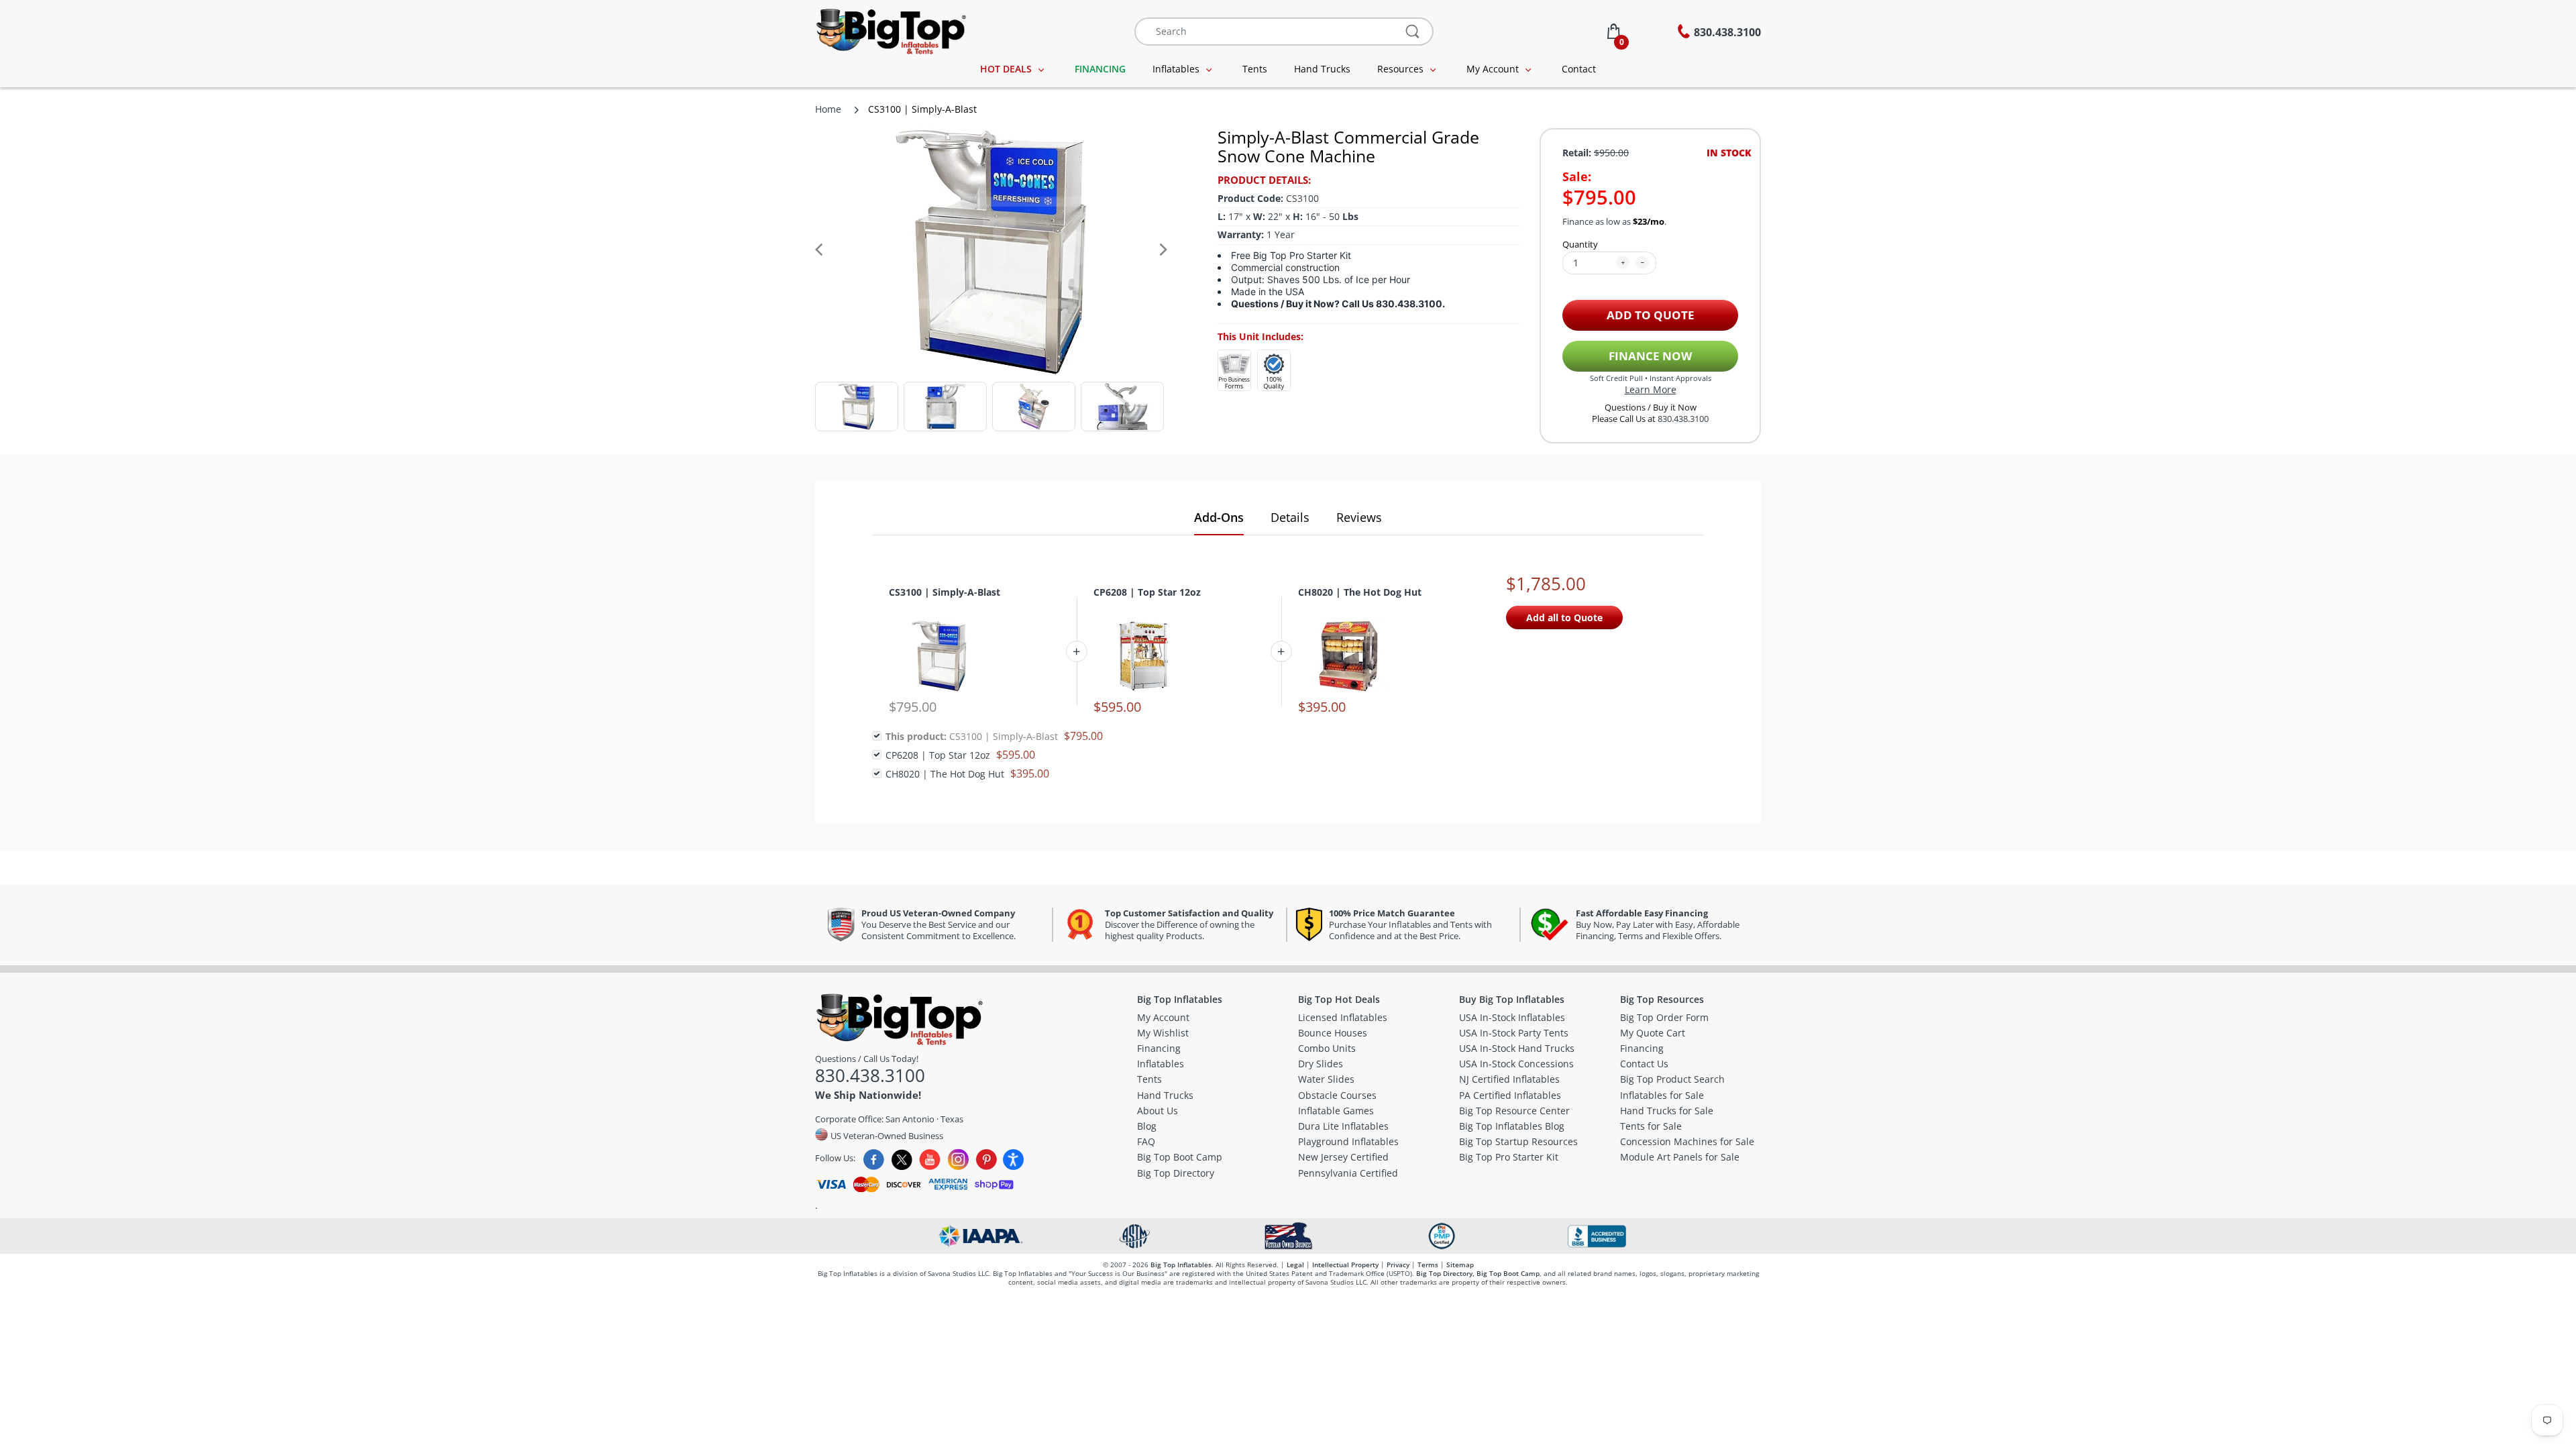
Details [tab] (1290, 517)
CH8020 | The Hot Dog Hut (1360, 592)
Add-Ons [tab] (1219, 517)
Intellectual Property (1345, 1265)
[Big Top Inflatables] (891, 30)
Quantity (1580, 244)
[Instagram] (958, 1160)
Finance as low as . (1614, 222)
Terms (1428, 1265)
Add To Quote (1651, 315)
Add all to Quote (1564, 618)
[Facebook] (874, 1160)
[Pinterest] (986, 1160)
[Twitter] (902, 1160)
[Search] (1413, 32)
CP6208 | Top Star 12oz (1147, 592)
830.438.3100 (1683, 419)
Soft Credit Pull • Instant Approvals (1651, 378)
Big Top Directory (1444, 1273)
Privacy (1398, 1265)
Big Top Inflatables (1181, 1265)
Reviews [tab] (1359, 517)
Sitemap (1460, 1265)
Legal (1295, 1265)
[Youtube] (930, 1160)
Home (828, 109)
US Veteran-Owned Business (886, 1135)
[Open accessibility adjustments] (1013, 1160)
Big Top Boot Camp (1508, 1273)
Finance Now (1650, 356)
